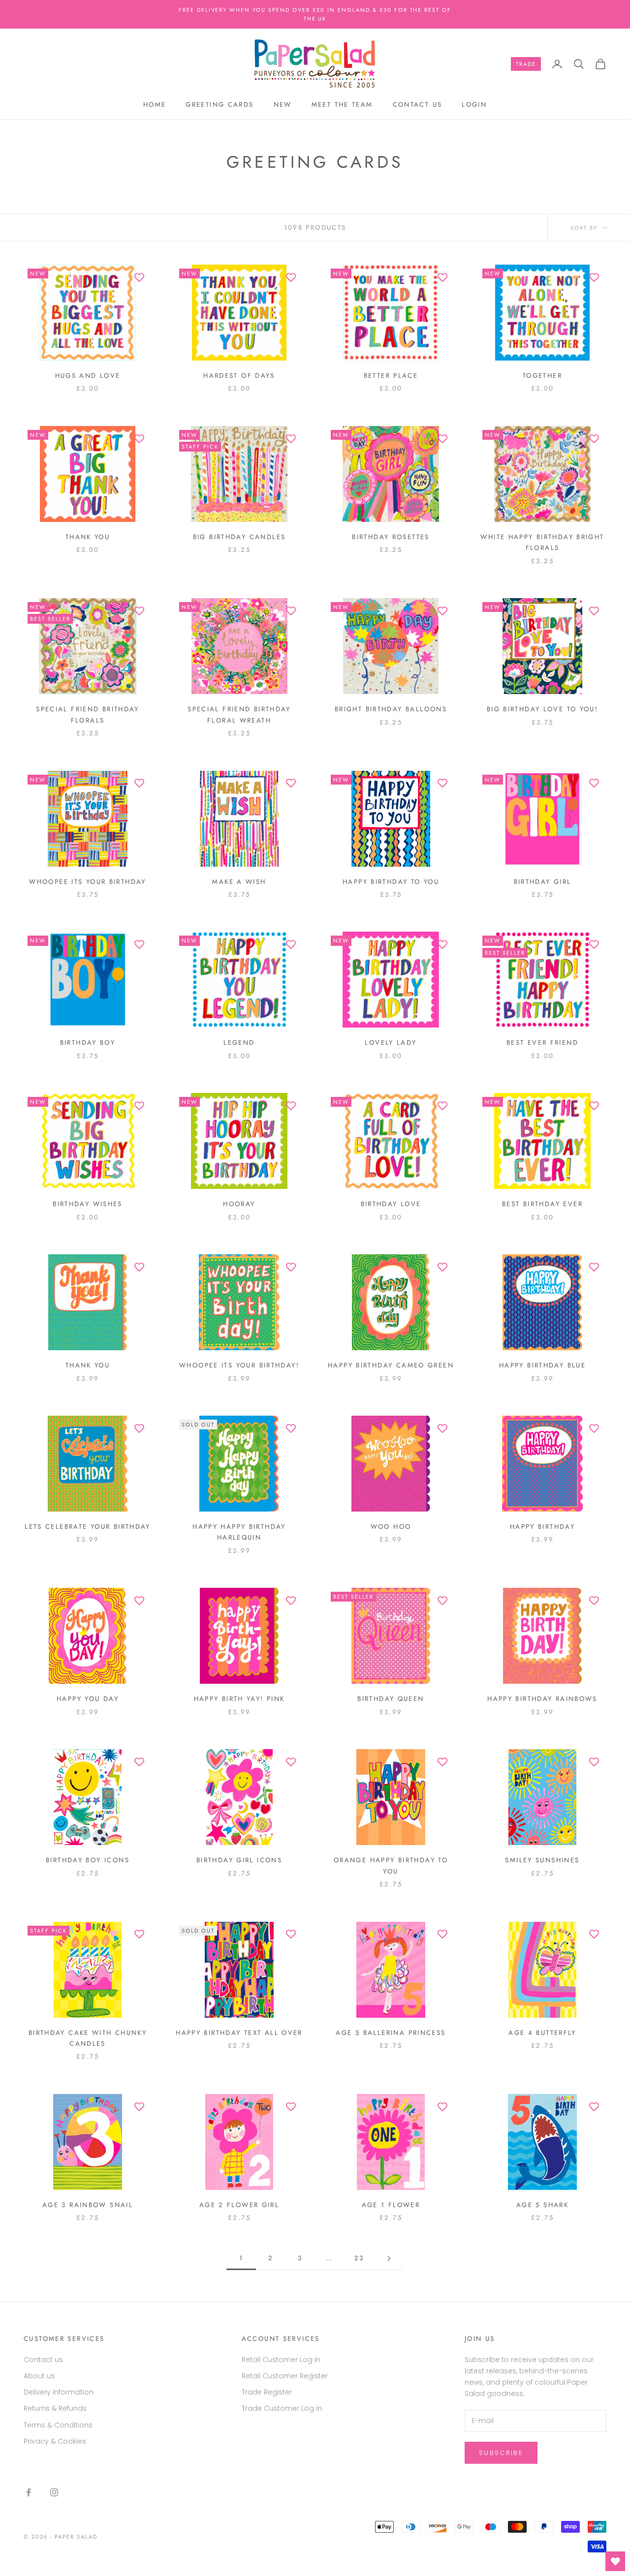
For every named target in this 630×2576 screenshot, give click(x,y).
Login (474, 105)
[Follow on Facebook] (29, 2492)
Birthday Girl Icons (239, 1860)
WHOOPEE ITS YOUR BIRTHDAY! (239, 1365)
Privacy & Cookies (55, 2441)
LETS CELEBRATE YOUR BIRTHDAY (88, 1527)
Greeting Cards (220, 105)
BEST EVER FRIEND (542, 1043)
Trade (526, 64)
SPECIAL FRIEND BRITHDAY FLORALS (88, 714)
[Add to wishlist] (139, 277)
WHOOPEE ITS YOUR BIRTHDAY (87, 882)
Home (155, 105)
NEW (283, 105)
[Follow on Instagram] (54, 2492)
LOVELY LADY (391, 1043)
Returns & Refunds (55, 2408)
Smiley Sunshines (542, 1860)
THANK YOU (88, 537)
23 (359, 2258)
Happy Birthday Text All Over (239, 2033)
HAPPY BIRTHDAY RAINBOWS (542, 1699)
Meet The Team (342, 105)
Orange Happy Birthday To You (391, 1865)
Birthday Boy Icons (88, 1860)
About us (39, 2376)
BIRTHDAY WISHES (88, 1204)
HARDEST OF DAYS (239, 376)
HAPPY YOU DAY (88, 1699)
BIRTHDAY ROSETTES (391, 537)
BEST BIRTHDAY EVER (542, 1204)
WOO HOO (391, 1527)
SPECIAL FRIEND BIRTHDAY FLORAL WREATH (239, 714)
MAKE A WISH (239, 882)
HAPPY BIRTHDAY (542, 1527)
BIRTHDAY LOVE (391, 1204)
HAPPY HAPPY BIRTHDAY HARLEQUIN (239, 1532)
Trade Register (267, 2392)
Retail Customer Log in (281, 2360)
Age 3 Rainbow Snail (88, 2205)
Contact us (418, 105)
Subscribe (501, 2453)
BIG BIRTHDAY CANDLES (239, 537)
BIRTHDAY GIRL (543, 882)
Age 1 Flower (391, 2205)
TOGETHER (542, 376)
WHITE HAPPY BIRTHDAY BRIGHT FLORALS (542, 542)
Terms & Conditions (58, 2425)
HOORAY (239, 1204)
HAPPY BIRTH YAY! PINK (239, 1699)
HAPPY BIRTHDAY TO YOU (391, 882)
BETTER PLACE (391, 376)
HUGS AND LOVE (88, 376)
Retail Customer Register (285, 2376)
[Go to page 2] (389, 2258)
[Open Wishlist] (615, 2561)
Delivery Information (59, 2392)
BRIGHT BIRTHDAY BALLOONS (391, 709)
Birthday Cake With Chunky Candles (88, 2038)
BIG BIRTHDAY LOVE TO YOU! (542, 709)
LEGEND (239, 1043)
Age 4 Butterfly (542, 2033)
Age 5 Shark (542, 2205)
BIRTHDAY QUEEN (391, 1699)
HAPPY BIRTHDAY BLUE (542, 1365)
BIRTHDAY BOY (88, 1043)
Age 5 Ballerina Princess (391, 2033)
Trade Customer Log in (282, 2408)
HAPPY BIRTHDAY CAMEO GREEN (391, 1365)
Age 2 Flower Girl (239, 2205)
